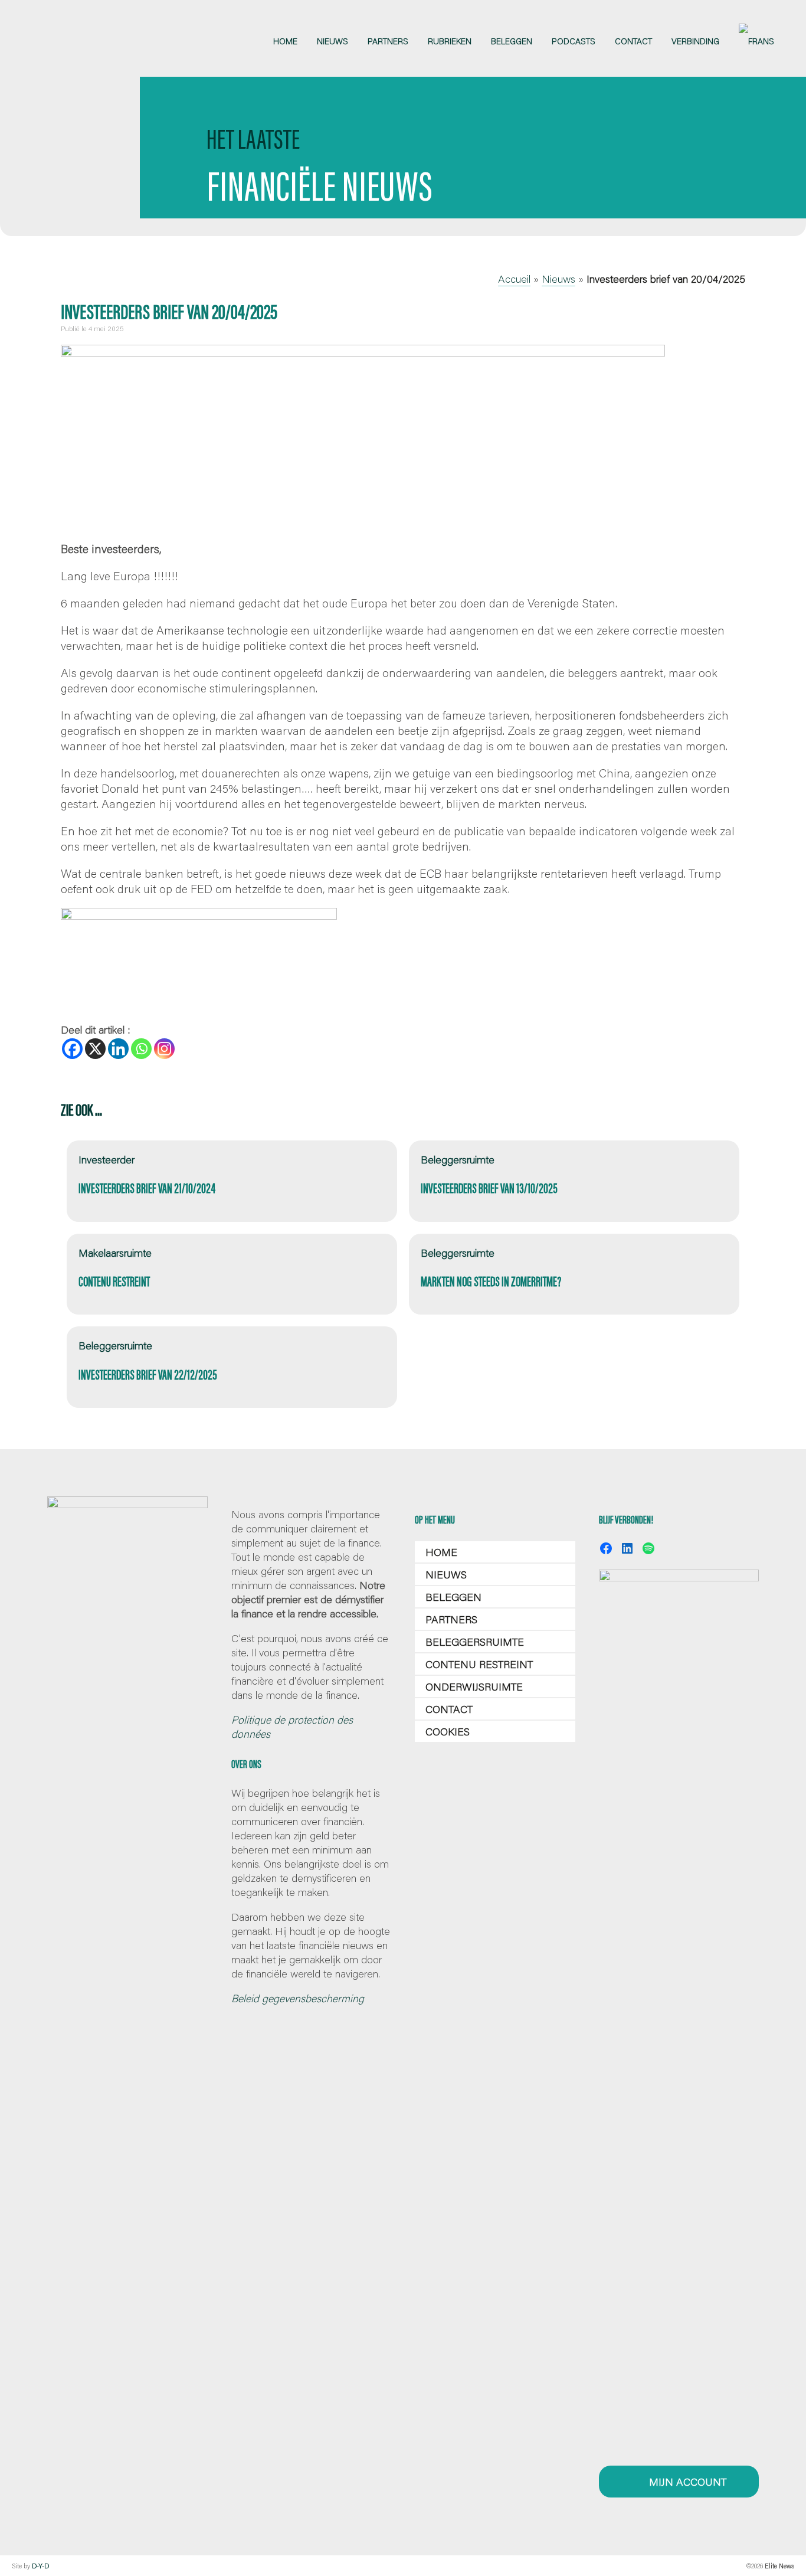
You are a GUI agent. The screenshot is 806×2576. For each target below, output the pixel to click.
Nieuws (558, 279)
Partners (451, 1619)
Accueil (514, 279)
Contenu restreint (479, 1664)
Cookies (448, 1731)
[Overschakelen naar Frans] (756, 41)
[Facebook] (72, 1049)
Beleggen (453, 1597)
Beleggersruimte (475, 1642)
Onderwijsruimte (474, 1686)
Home (441, 1552)
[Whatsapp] (141, 1049)
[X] (95, 1049)
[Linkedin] (118, 1049)
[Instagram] (164, 1049)
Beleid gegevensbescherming (298, 1998)
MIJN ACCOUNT (686, 2482)
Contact (449, 1709)
